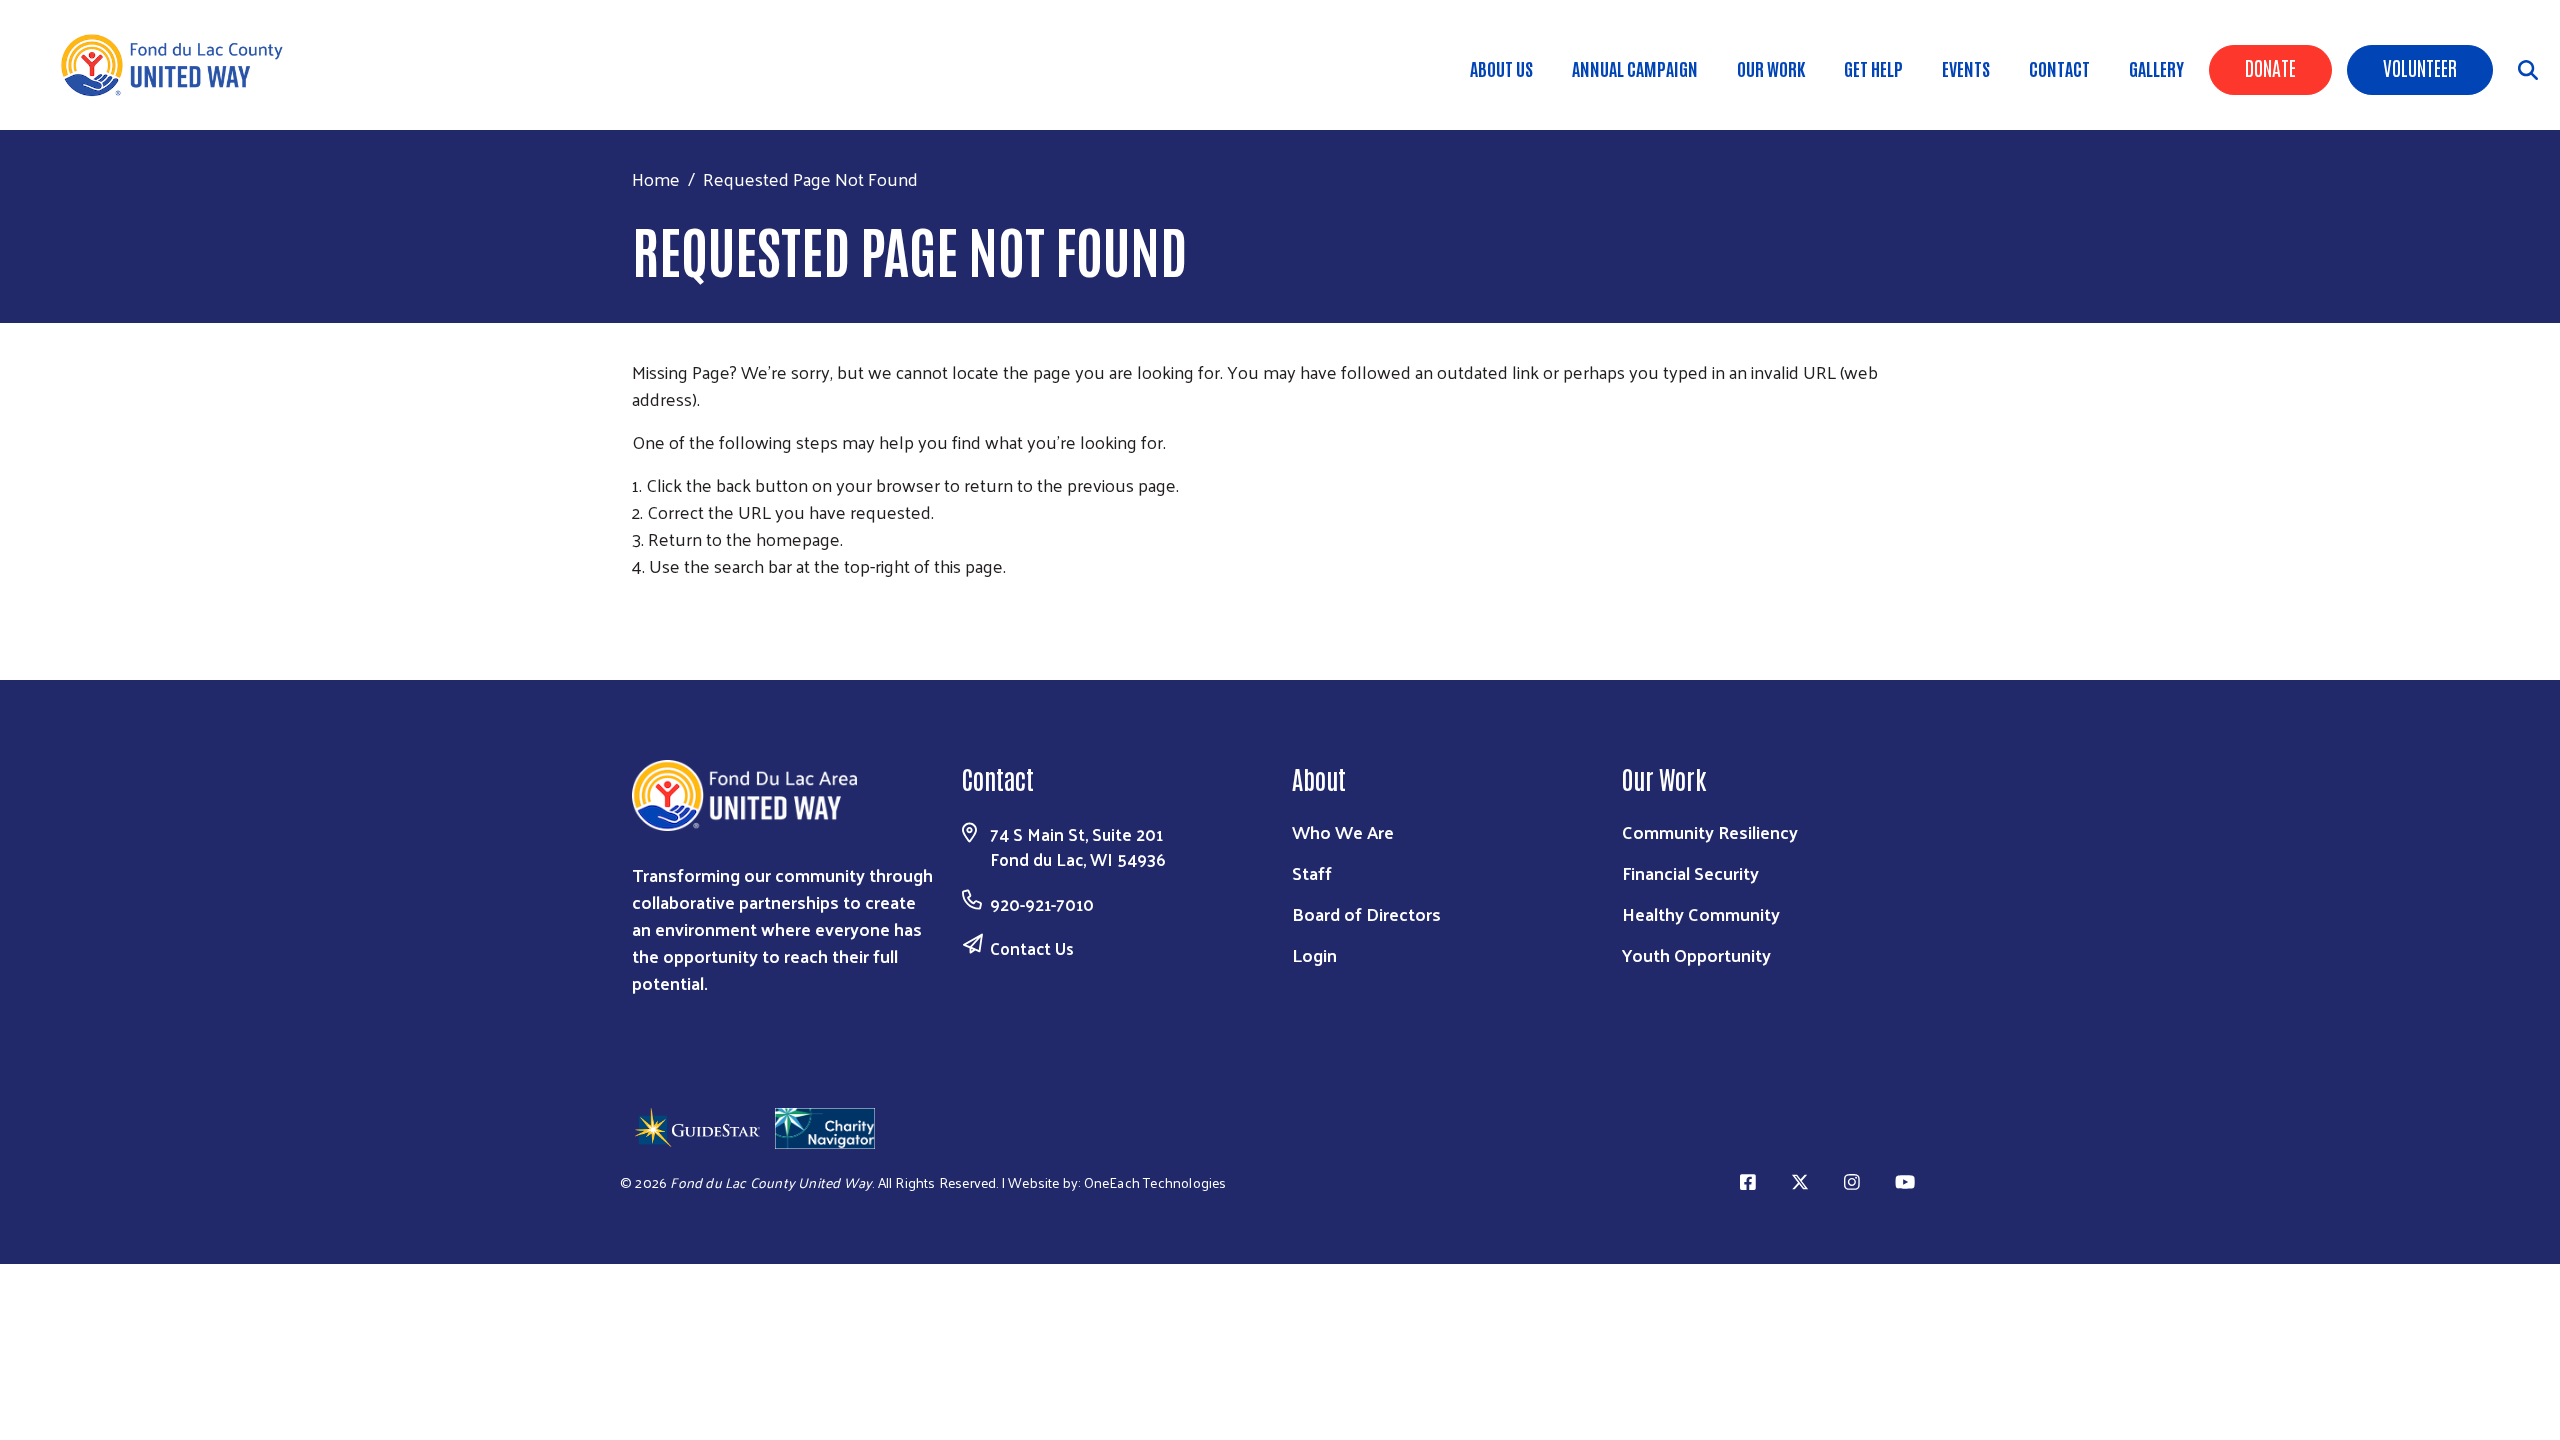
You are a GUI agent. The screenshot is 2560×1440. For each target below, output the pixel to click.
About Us (1501, 68)
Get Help (1873, 68)
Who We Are (1343, 831)
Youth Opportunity (1696, 954)
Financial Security (1690, 872)
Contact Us (1032, 948)
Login (1314, 954)
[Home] (180, 65)
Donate (2270, 67)
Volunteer (2420, 67)
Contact (2059, 68)
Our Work (1771, 68)
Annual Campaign (1635, 68)
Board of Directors (1366, 913)
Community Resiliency (1710, 831)
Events (1966, 68)
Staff (1312, 872)
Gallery (2156, 68)
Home (656, 178)
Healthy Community (1701, 913)
